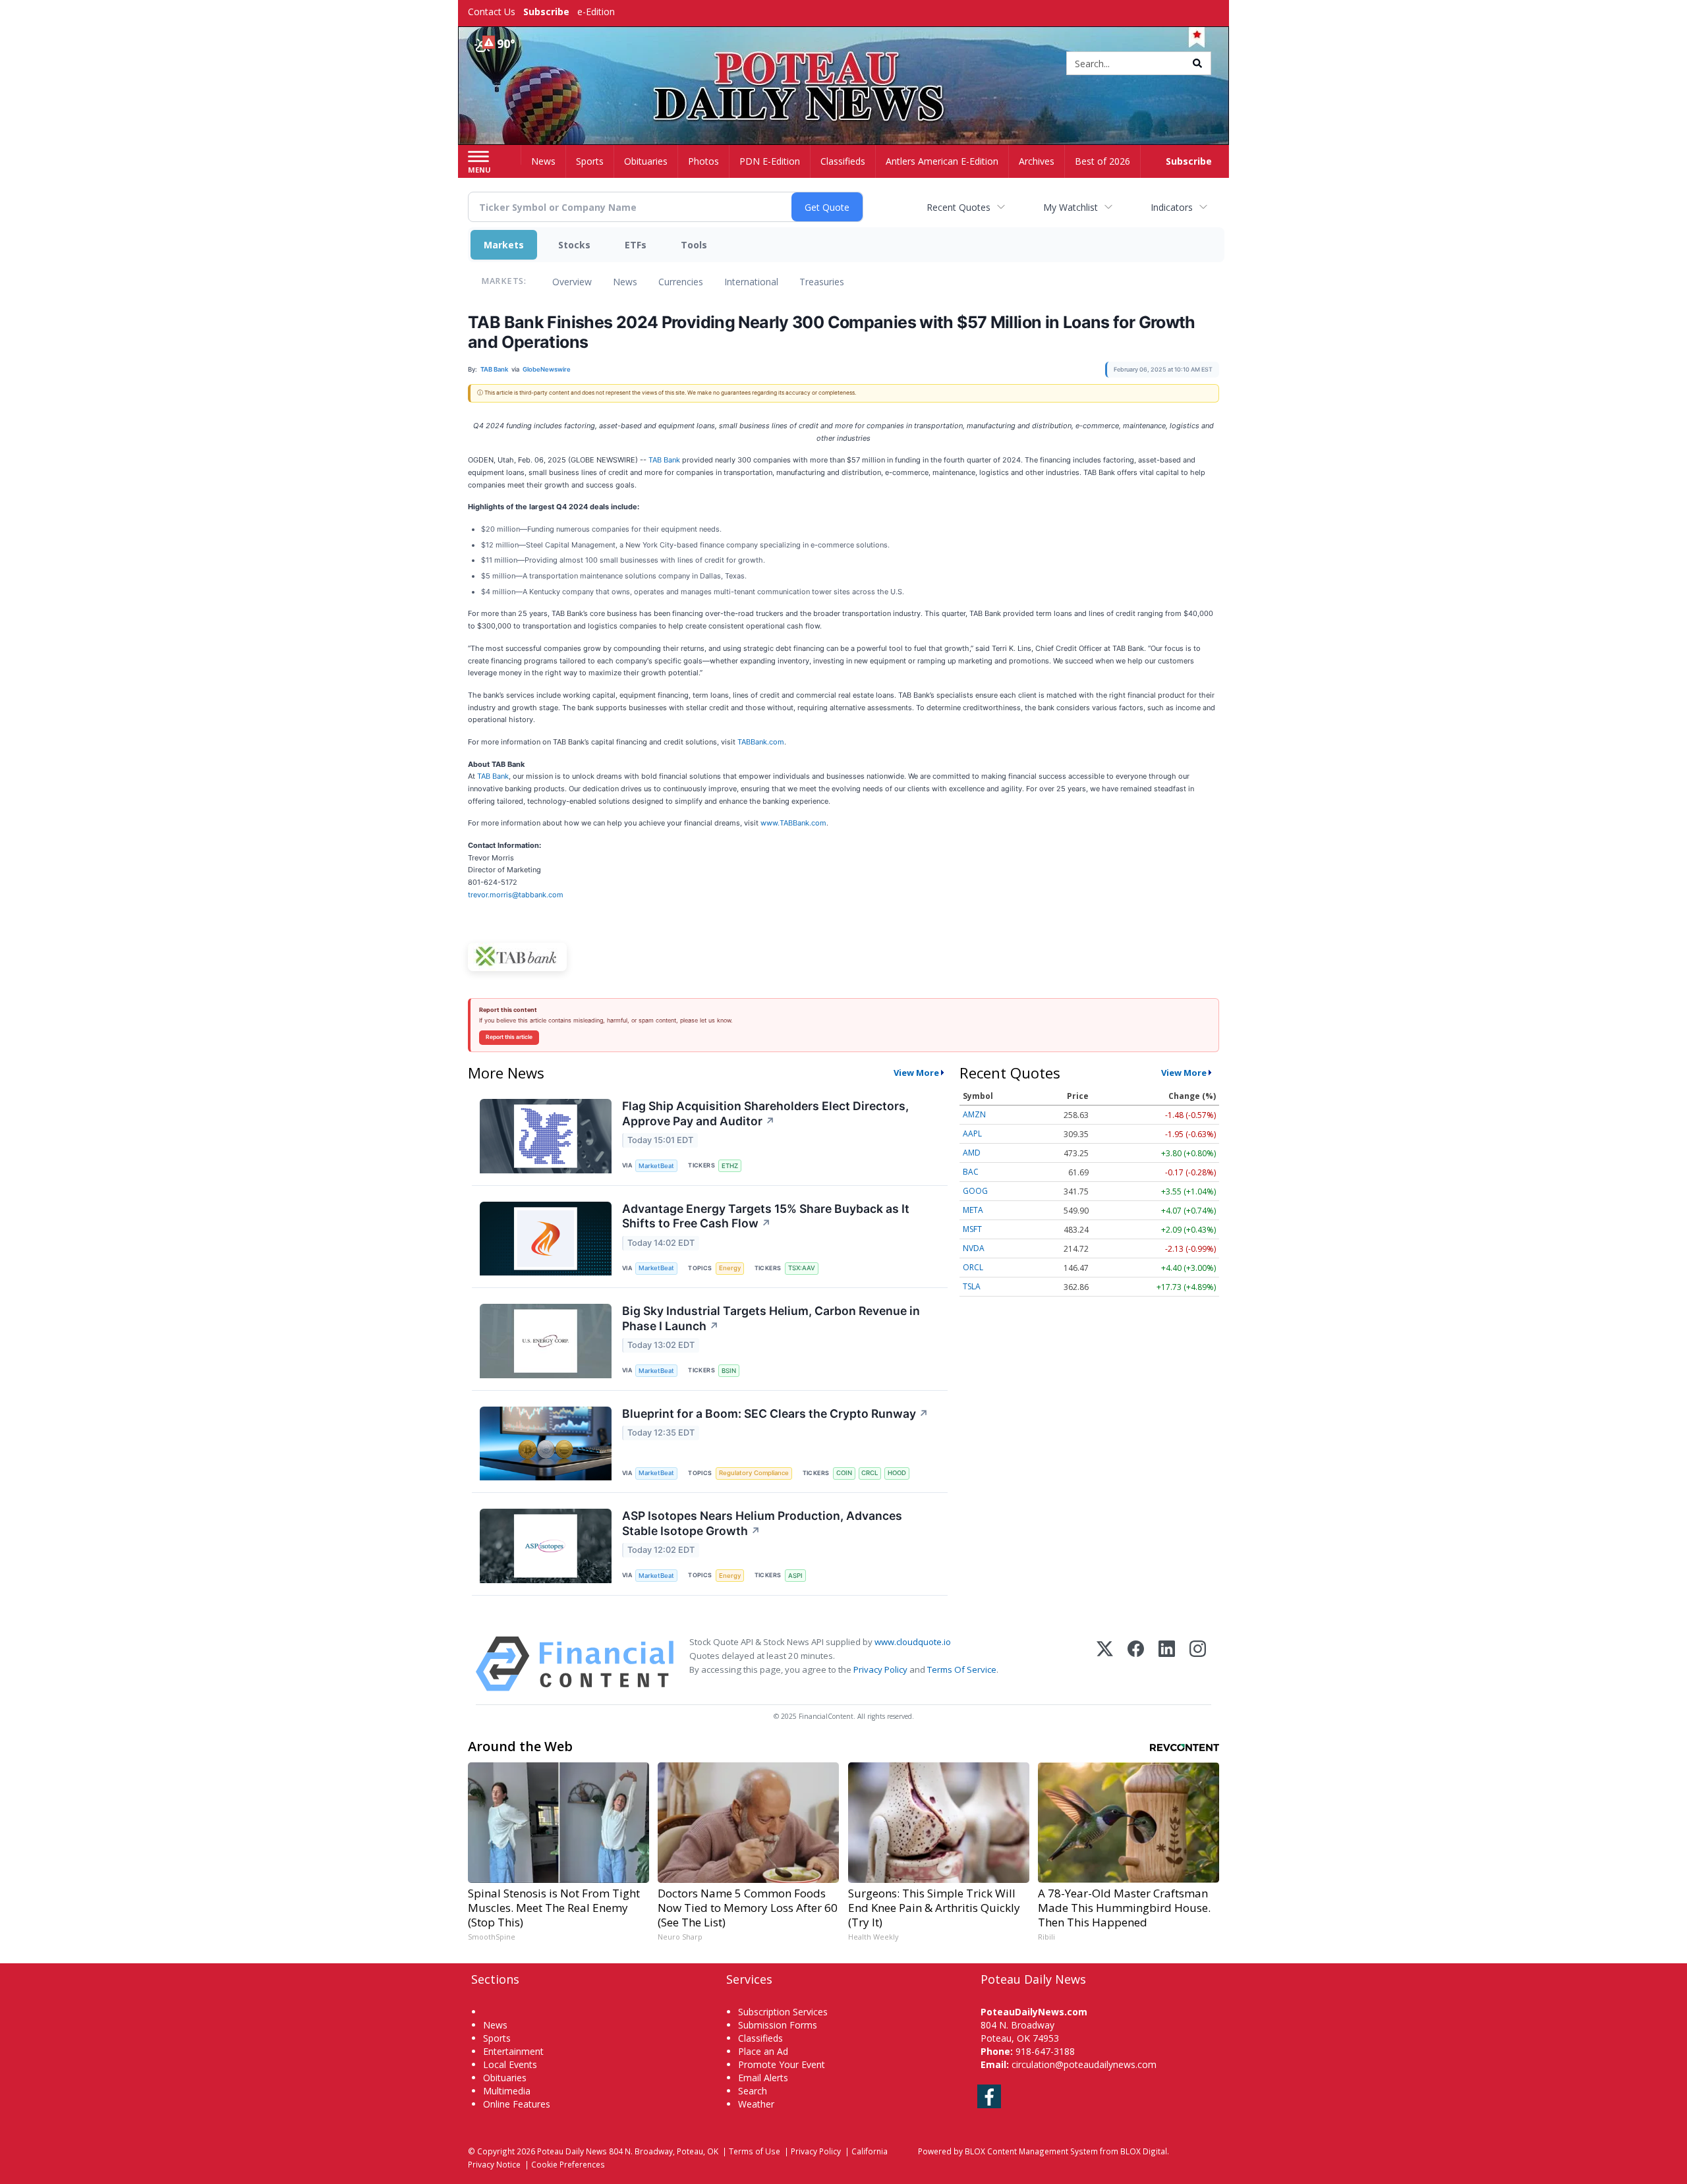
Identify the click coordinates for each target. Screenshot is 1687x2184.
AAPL (972, 1134)
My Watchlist (1071, 207)
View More (916, 1073)
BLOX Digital (1144, 2151)
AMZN (974, 1114)
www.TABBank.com (793, 823)
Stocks (574, 245)
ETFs (636, 245)
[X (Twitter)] (1105, 1664)
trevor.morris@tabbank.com (516, 895)
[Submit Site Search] (1197, 63)
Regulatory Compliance (754, 1473)
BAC (971, 1172)
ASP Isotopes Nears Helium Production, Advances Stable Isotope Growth (762, 1523)
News (625, 282)
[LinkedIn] (1167, 1664)
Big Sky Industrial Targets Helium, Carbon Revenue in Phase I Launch (771, 1318)
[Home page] (844, 64)
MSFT (972, 1229)
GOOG (975, 1191)
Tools (694, 245)
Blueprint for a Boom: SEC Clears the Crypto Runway (775, 1414)
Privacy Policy (880, 1669)
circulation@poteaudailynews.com (1084, 2064)
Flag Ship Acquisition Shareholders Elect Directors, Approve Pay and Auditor (765, 1113)
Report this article (509, 1037)
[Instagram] (1198, 1664)
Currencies (681, 282)
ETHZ (730, 1166)
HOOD (897, 1473)
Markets (504, 245)
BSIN (729, 1371)
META (973, 1210)
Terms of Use (755, 2151)
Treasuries (822, 282)
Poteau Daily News (572, 2151)
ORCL (973, 1267)
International (751, 282)
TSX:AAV (802, 1268)
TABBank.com (761, 742)
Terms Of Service (962, 1669)
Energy (730, 1268)
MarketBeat (656, 1166)
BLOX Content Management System (1031, 2151)
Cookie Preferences (568, 2164)
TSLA (972, 1286)
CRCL (870, 1473)
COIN (844, 1473)
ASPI (795, 1576)
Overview (572, 282)
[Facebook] (1136, 1664)
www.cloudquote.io (913, 1642)
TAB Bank (664, 460)
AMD (972, 1153)
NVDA (974, 1248)
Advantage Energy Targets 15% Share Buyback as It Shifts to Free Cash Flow (766, 1216)
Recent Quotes (958, 207)
